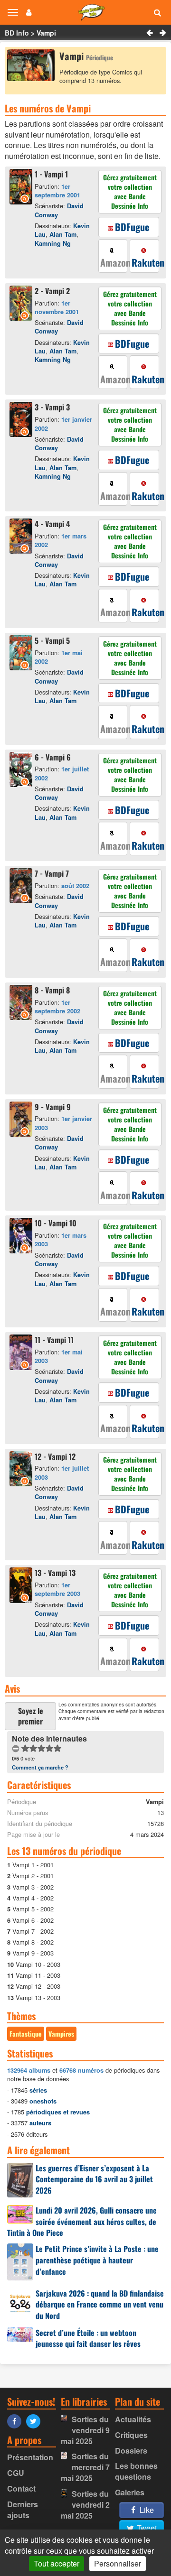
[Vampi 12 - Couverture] (22, 1470)
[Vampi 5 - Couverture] (22, 654)
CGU (16, 2473)
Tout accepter (57, 2563)
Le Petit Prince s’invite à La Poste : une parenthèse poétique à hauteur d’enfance (97, 2260)
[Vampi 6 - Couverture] (22, 771)
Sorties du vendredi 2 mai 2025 (85, 2505)
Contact (21, 2488)
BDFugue (132, 227)
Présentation (30, 2457)
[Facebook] (17, 2421)
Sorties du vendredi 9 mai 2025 (85, 2430)
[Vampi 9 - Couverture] (22, 1121)
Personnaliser (118, 2563)
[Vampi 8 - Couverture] (22, 1004)
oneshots (43, 2101)
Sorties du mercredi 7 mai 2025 (85, 2467)
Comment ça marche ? (40, 1767)
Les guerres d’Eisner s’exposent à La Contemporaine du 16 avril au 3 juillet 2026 (94, 2179)
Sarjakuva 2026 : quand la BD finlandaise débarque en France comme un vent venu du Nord (100, 2305)
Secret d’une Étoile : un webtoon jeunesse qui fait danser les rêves (88, 2338)
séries (38, 2090)
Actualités (133, 2419)
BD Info (17, 33)
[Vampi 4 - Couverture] (22, 537)
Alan (63, 234)
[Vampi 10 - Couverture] (22, 1237)
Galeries (130, 2492)
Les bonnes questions (136, 2471)
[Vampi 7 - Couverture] (22, 887)
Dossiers (131, 2451)
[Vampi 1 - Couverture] (22, 188)
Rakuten (145, 262)
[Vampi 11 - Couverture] (22, 1354)
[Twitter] (36, 2421)
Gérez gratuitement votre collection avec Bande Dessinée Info (130, 191)
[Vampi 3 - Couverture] (22, 421)
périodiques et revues (58, 2112)
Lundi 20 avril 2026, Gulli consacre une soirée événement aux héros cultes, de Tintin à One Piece (82, 2222)
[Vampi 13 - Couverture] (22, 1586)
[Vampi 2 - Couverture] (22, 305)
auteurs (40, 2123)
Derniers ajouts (23, 2510)
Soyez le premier (31, 1716)
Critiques (131, 2435)
